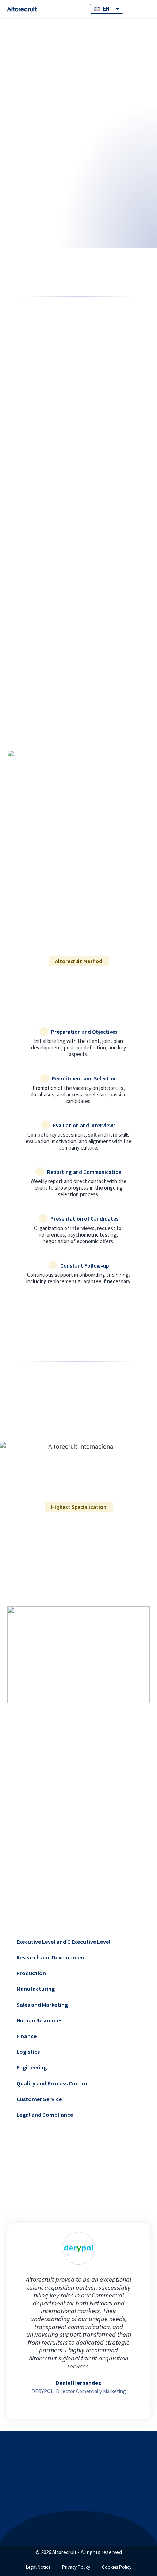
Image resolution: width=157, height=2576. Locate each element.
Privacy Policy (76, 2567)
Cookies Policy (117, 2567)
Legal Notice (38, 2567)
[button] (14, 2314)
